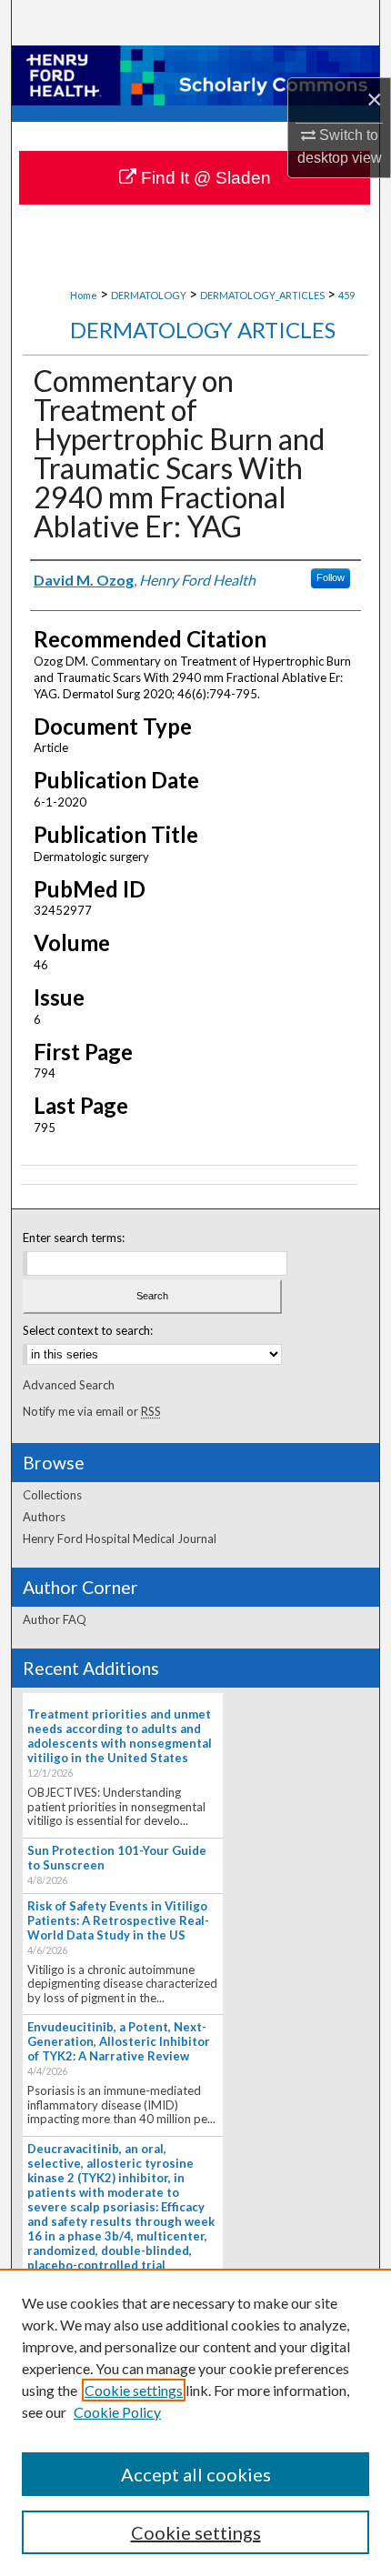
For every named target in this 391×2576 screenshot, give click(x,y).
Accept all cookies (196, 2474)
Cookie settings (134, 2390)
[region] (195, 2422)
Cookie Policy (117, 2412)
